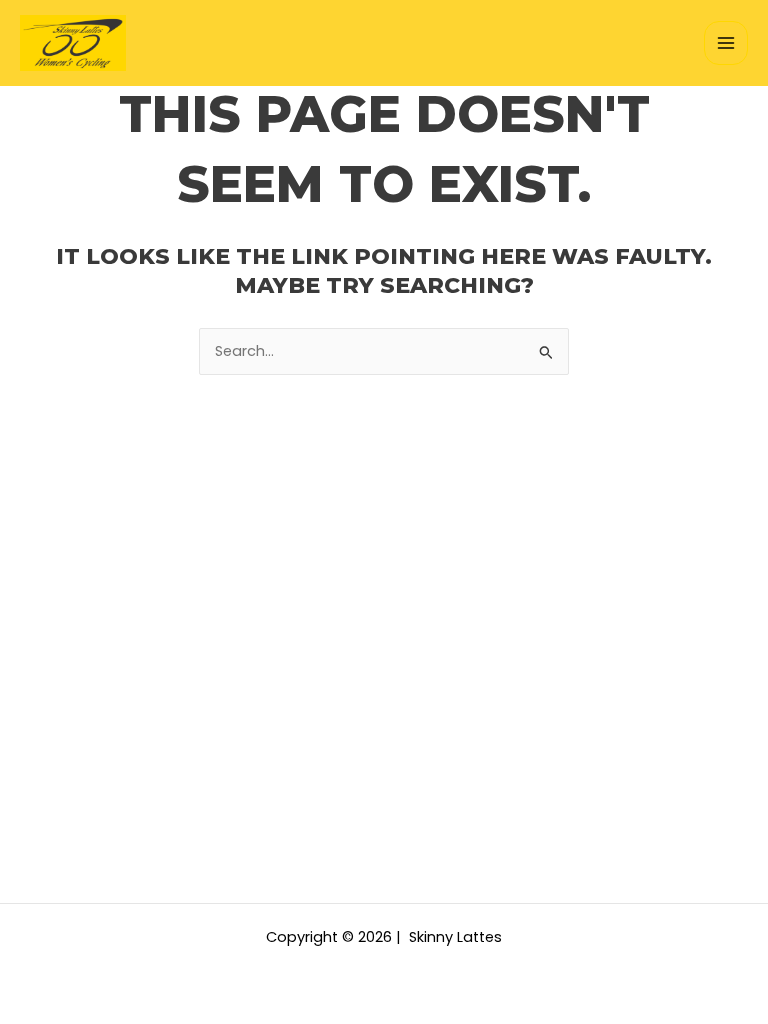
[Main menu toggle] (726, 43)
